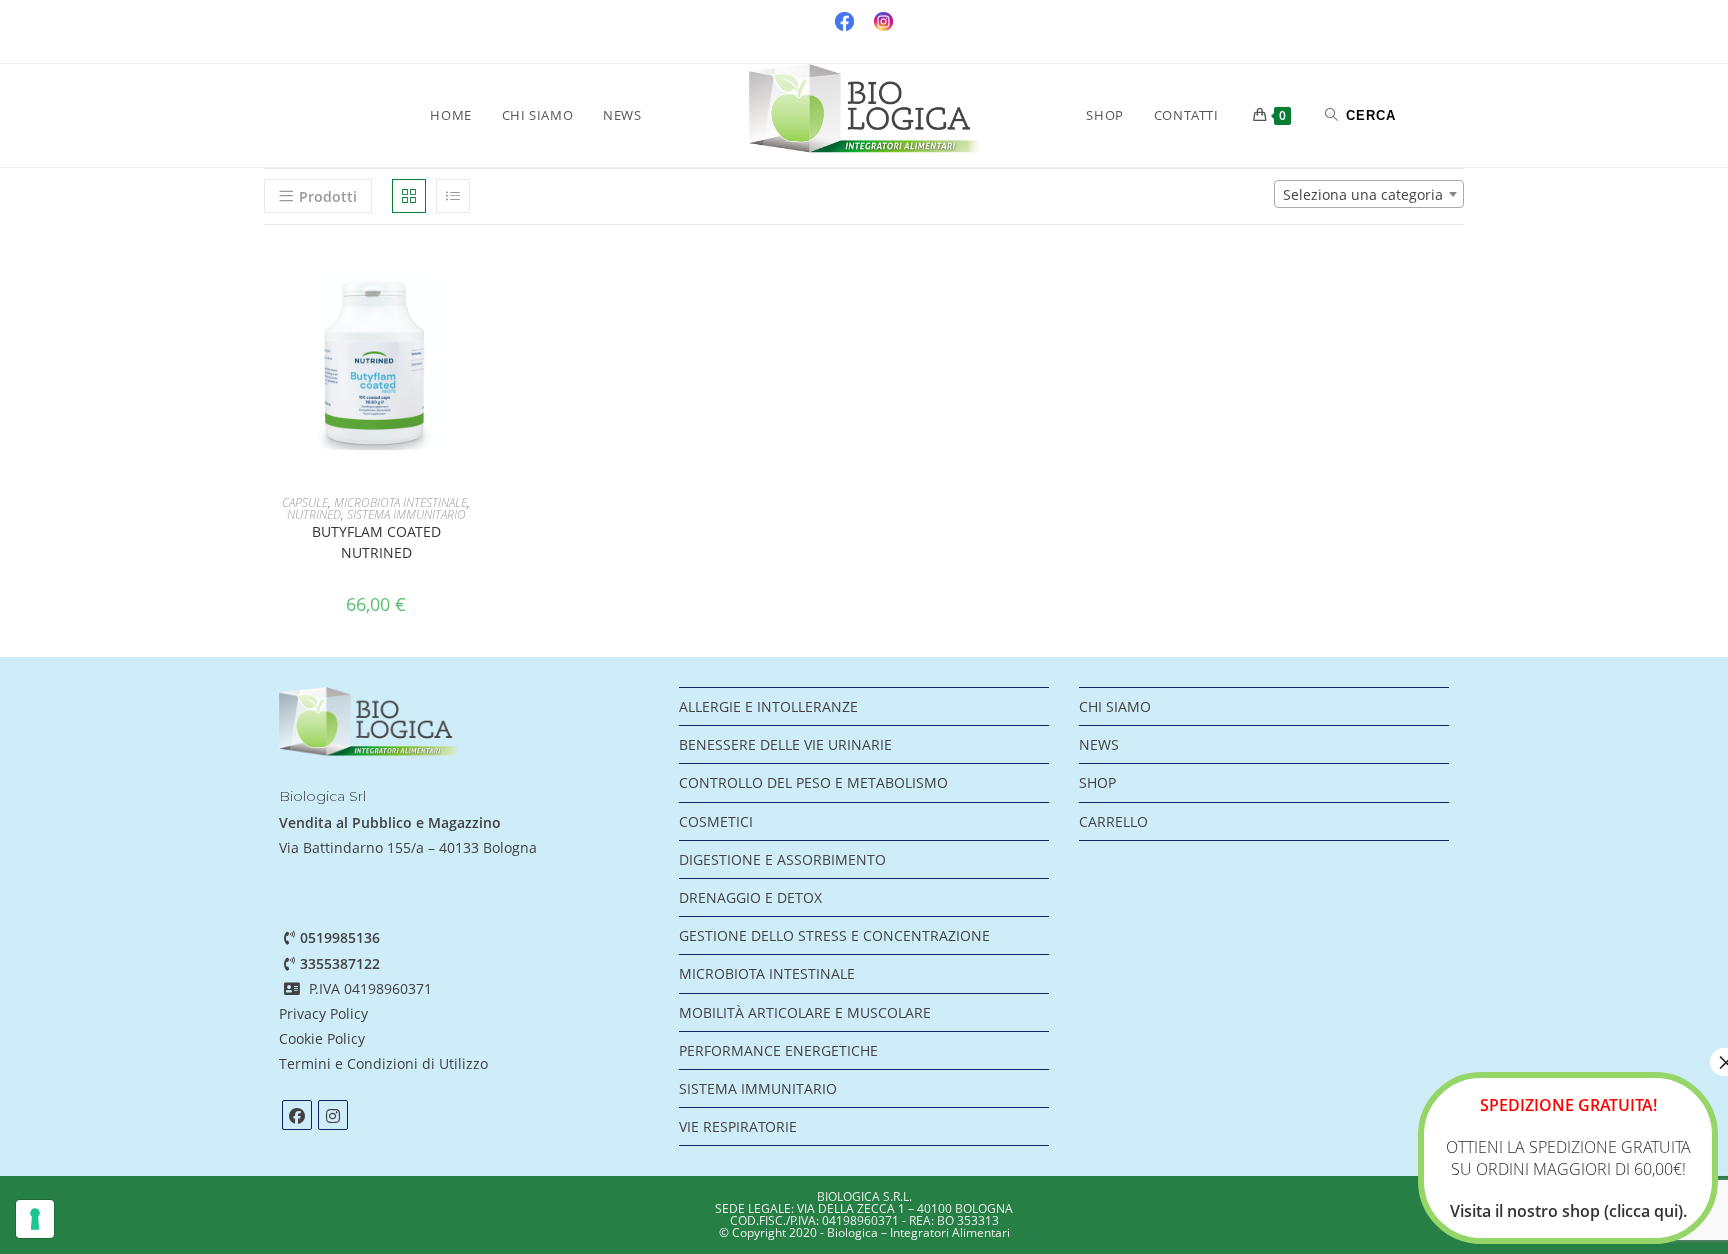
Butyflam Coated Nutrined (376, 542)
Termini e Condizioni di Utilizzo (385, 1063)
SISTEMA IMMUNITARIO (406, 514)
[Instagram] (333, 1115)
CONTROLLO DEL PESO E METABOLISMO (813, 782)
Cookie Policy (322, 1038)
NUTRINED (314, 514)
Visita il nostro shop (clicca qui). (1568, 1211)
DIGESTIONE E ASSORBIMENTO (782, 859)
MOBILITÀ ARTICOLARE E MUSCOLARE (805, 1012)
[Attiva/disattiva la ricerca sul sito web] (1360, 115)
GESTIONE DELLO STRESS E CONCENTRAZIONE (834, 935)
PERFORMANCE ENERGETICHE (778, 1050)
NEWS (1099, 744)
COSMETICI (716, 821)
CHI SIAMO (1115, 706)
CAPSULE (305, 502)
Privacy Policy (323, 1013)
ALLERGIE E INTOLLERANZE (768, 706)
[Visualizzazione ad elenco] (453, 196)
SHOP (1097, 782)
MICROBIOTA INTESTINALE (400, 502)
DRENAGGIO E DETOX (750, 897)
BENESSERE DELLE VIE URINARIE (785, 744)
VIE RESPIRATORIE (738, 1126)
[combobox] (1369, 194)
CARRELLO (1113, 821)
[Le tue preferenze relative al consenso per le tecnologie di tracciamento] (35, 1219)
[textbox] (1369, 195)
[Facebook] (297, 1115)
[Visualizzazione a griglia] (409, 196)
